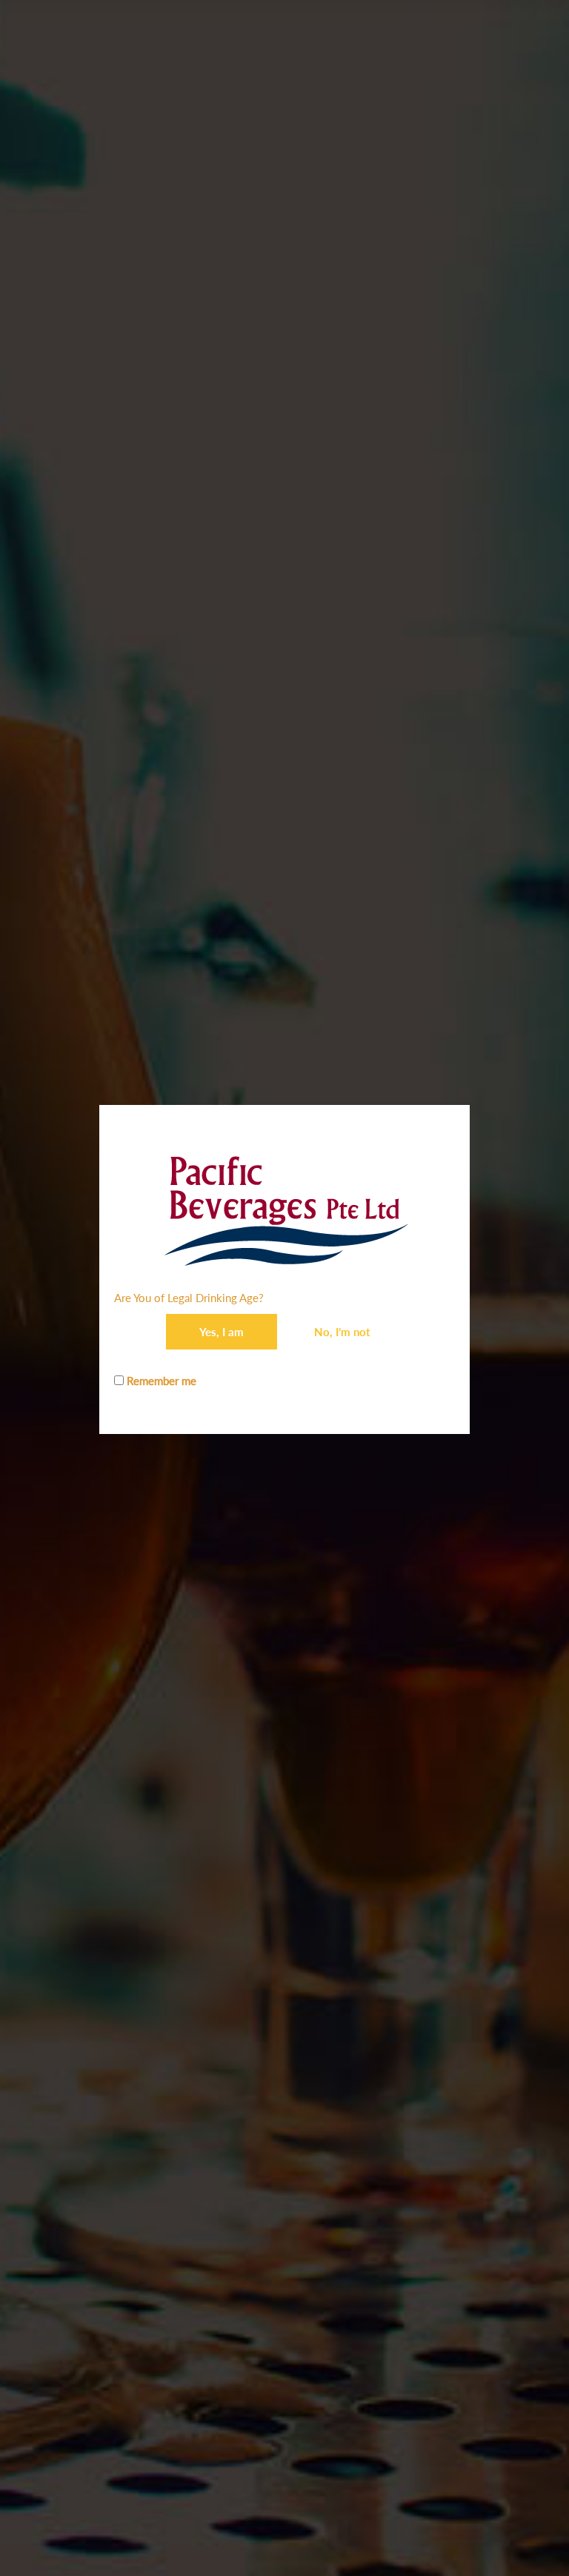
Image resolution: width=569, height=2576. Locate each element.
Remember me (160, 1381)
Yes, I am (222, 1332)
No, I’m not (342, 1332)
